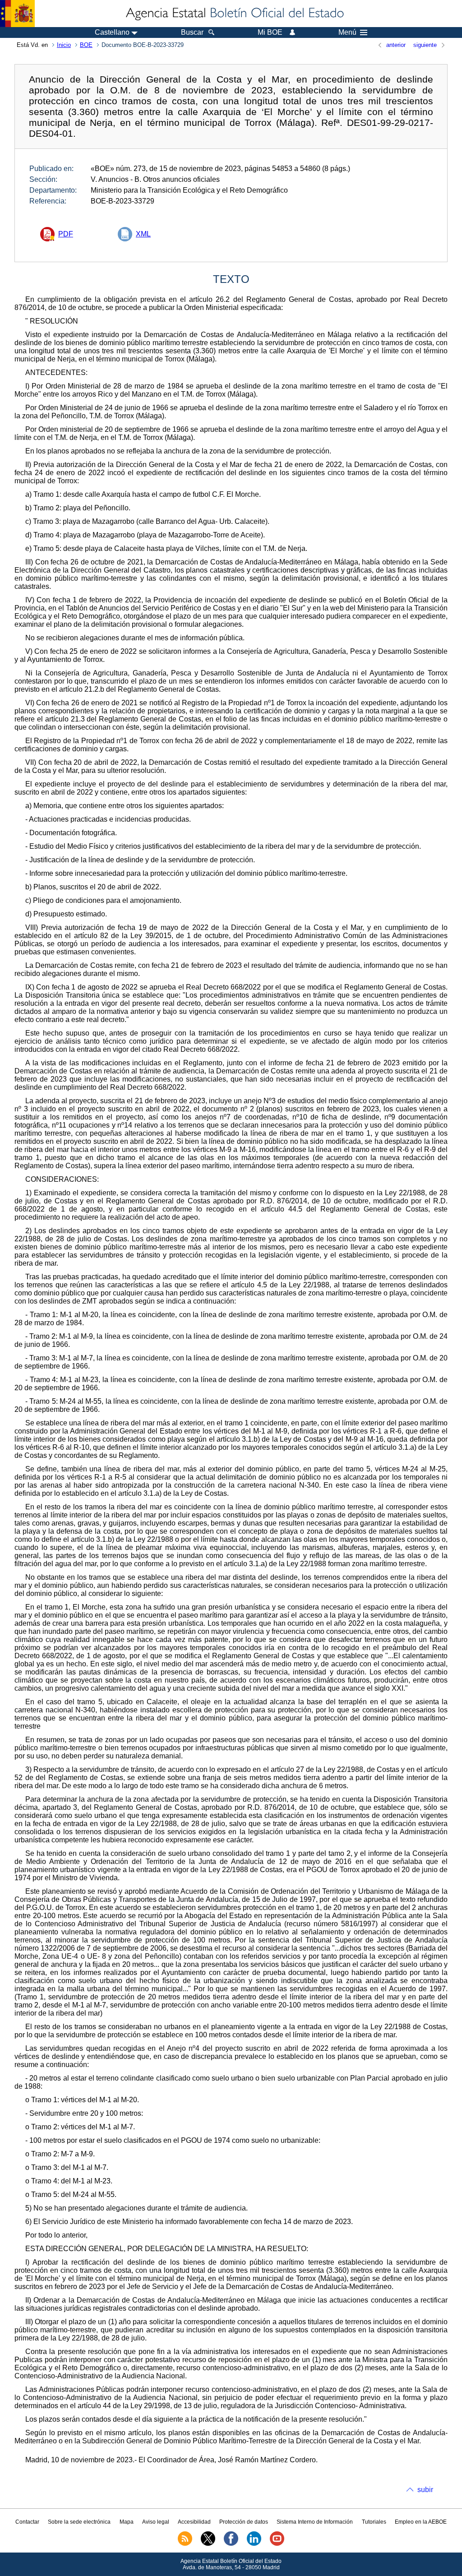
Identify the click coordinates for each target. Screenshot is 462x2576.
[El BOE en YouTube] (277, 2544)
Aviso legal (156, 2522)
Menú (347, 32)
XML (143, 234)
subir (425, 2490)
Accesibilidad (194, 2522)
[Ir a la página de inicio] (234, 14)
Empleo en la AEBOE (421, 2522)
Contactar (27, 2522)
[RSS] (185, 2544)
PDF (66, 234)
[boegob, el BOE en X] (208, 2544)
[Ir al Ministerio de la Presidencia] (17, 14)
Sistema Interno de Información (315, 2522)
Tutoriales (374, 2522)
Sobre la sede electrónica (79, 2522)
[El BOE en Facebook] (231, 2544)
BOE (86, 45)
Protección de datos (244, 2522)
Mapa (127, 2522)
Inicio (64, 45)
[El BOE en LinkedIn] (254, 2544)
